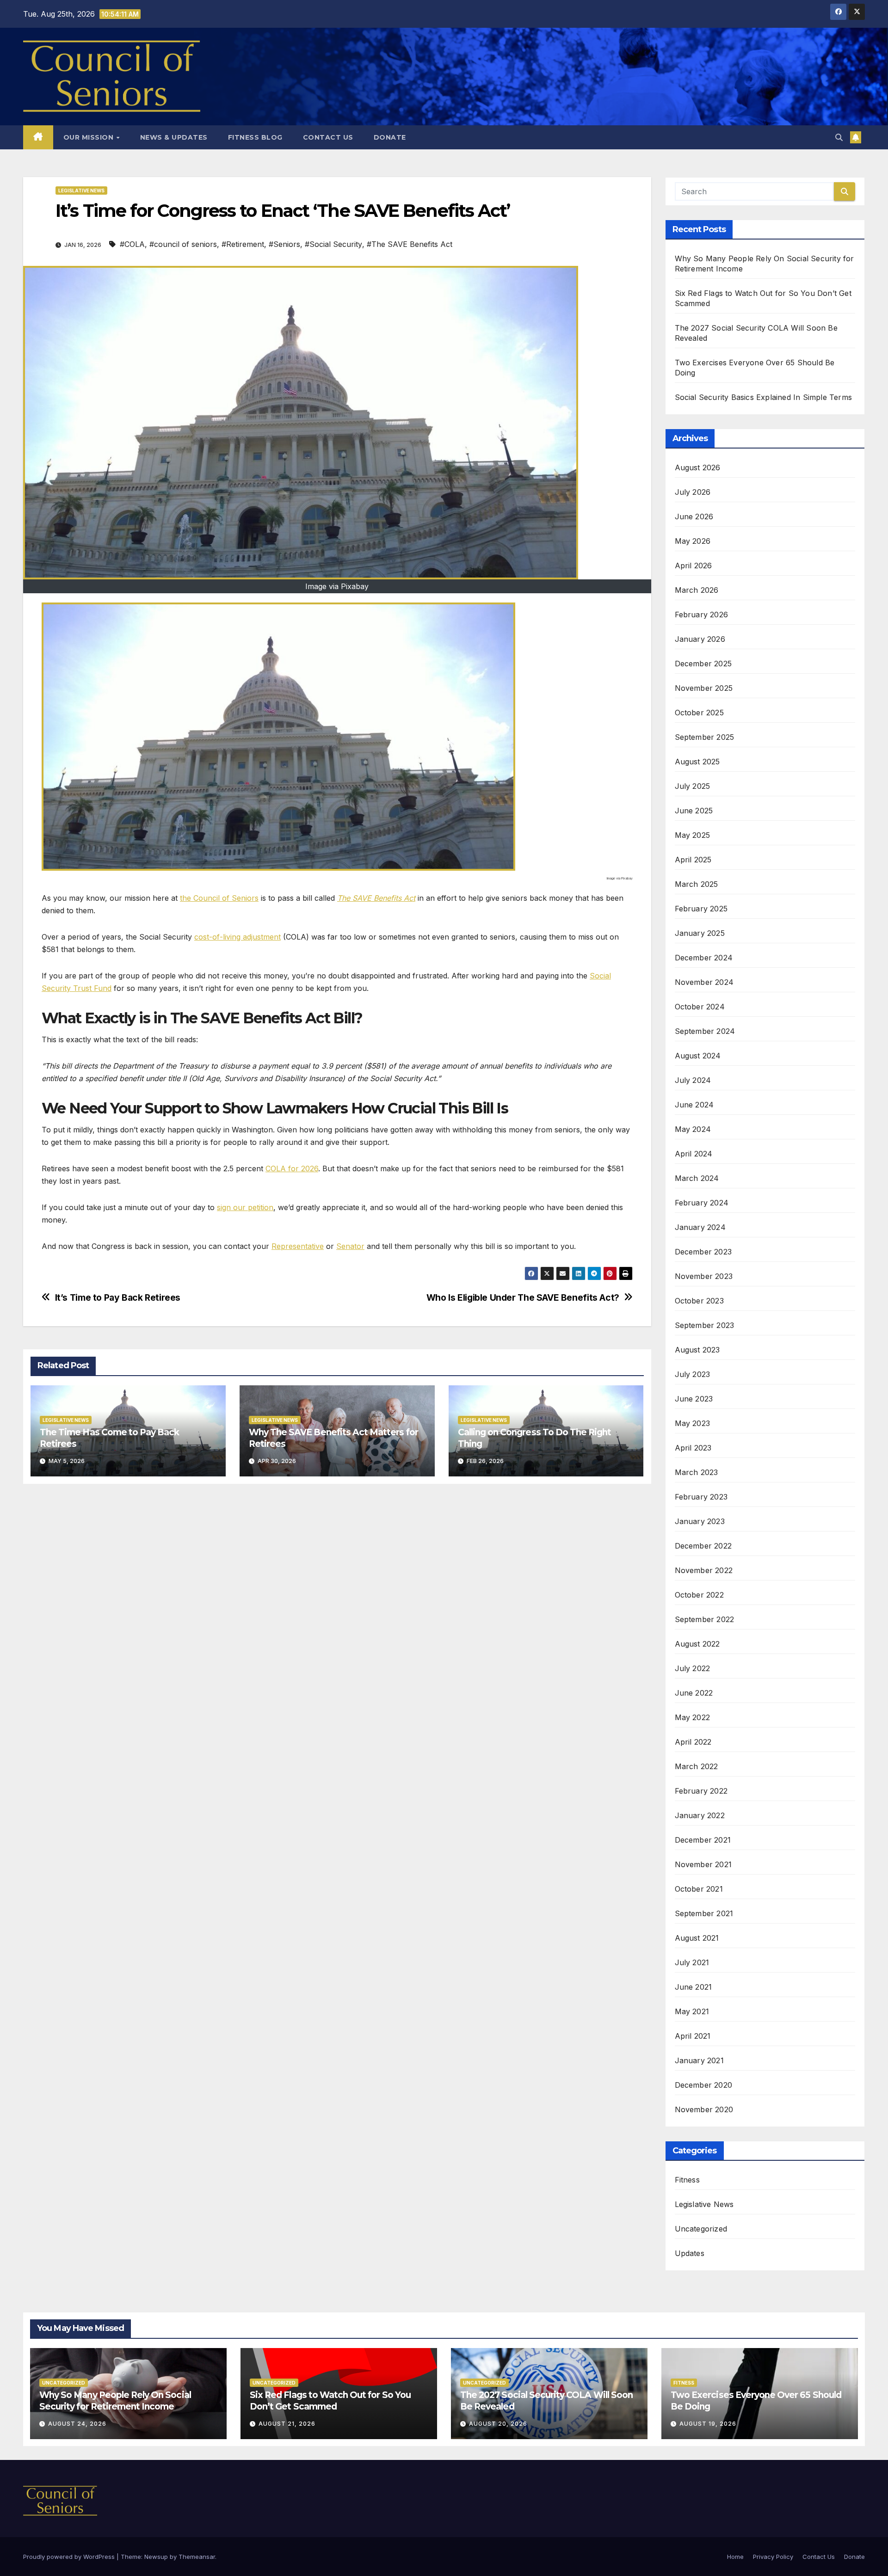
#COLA (132, 244)
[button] (839, 137)
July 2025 (693, 786)
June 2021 (694, 1987)
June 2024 (694, 1105)
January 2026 (700, 639)
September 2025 (705, 737)
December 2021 (703, 1840)
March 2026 (697, 590)
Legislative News (81, 191)
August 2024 (698, 1056)
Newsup (156, 2557)
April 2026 (694, 566)
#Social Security (333, 244)
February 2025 (701, 909)
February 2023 (701, 1497)
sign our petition (245, 1207)
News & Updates (174, 137)
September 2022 (705, 1619)
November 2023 (704, 1276)
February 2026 (702, 615)
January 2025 (700, 933)
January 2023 (700, 1521)
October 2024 (700, 1007)
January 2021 (699, 2060)
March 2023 (697, 1472)
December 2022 (703, 1546)
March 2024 (697, 1178)
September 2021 (704, 1913)
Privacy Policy (773, 2557)
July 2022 (693, 1668)
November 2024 (704, 982)
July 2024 (693, 1080)
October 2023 (699, 1301)
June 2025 (694, 811)
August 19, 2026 (708, 2424)
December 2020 (704, 2085)
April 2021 (693, 2036)
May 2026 (693, 541)
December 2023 (703, 1252)
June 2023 (694, 1399)
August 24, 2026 (77, 2424)
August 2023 (697, 1350)
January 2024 (700, 1227)
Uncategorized (701, 2229)
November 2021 (703, 1864)
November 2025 (704, 688)
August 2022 (697, 1644)
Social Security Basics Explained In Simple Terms (764, 397)
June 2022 (694, 1693)
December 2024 (704, 958)
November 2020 (704, 2109)
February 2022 (701, 1791)
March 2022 (697, 1766)
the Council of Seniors (219, 898)
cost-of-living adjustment (237, 937)
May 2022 (693, 1717)
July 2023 (693, 1374)
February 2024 (702, 1203)
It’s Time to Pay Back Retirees (118, 1298)
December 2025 (703, 664)
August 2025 (697, 762)
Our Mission (89, 137)
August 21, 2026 (287, 2424)
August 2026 (698, 467)
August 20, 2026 (498, 2424)
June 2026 (694, 516)
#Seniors (284, 244)
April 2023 (693, 1448)
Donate (390, 137)
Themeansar (197, 2557)
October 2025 (699, 713)
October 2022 (699, 1595)
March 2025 (697, 884)
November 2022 (704, 1570)
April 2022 (693, 1742)
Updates (690, 2253)
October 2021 (699, 1889)
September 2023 (705, 1325)
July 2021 (692, 1962)
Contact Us (328, 137)
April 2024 (694, 1154)
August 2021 (697, 1938)
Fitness (687, 2180)
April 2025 (693, 860)
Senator (350, 1246)
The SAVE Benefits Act (376, 898)
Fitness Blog (255, 137)
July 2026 (693, 492)
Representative (298, 1246)
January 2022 (700, 1815)
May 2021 (692, 2011)
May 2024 (693, 1129)
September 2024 (705, 1031)
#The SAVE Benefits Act (410, 244)
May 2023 (693, 1423)
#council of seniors (183, 244)
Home (735, 2557)
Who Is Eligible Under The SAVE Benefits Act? (523, 1298)
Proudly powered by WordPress (70, 2557)
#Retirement (243, 244)
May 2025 (693, 835)
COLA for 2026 (292, 1168)
